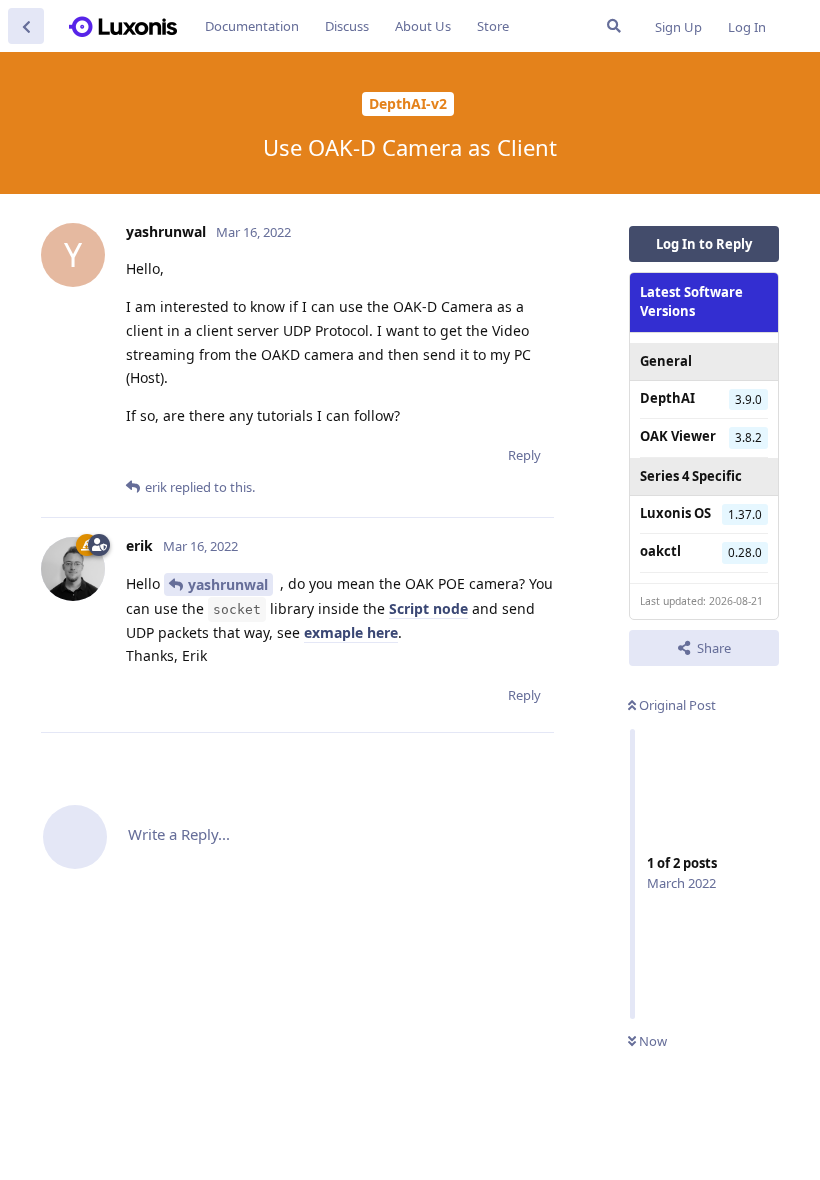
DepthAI (667, 398)
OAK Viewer (678, 436)
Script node (428, 608)
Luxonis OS (675, 513)
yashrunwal (228, 584)
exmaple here (351, 632)
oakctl (660, 551)
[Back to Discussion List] (26, 26)
